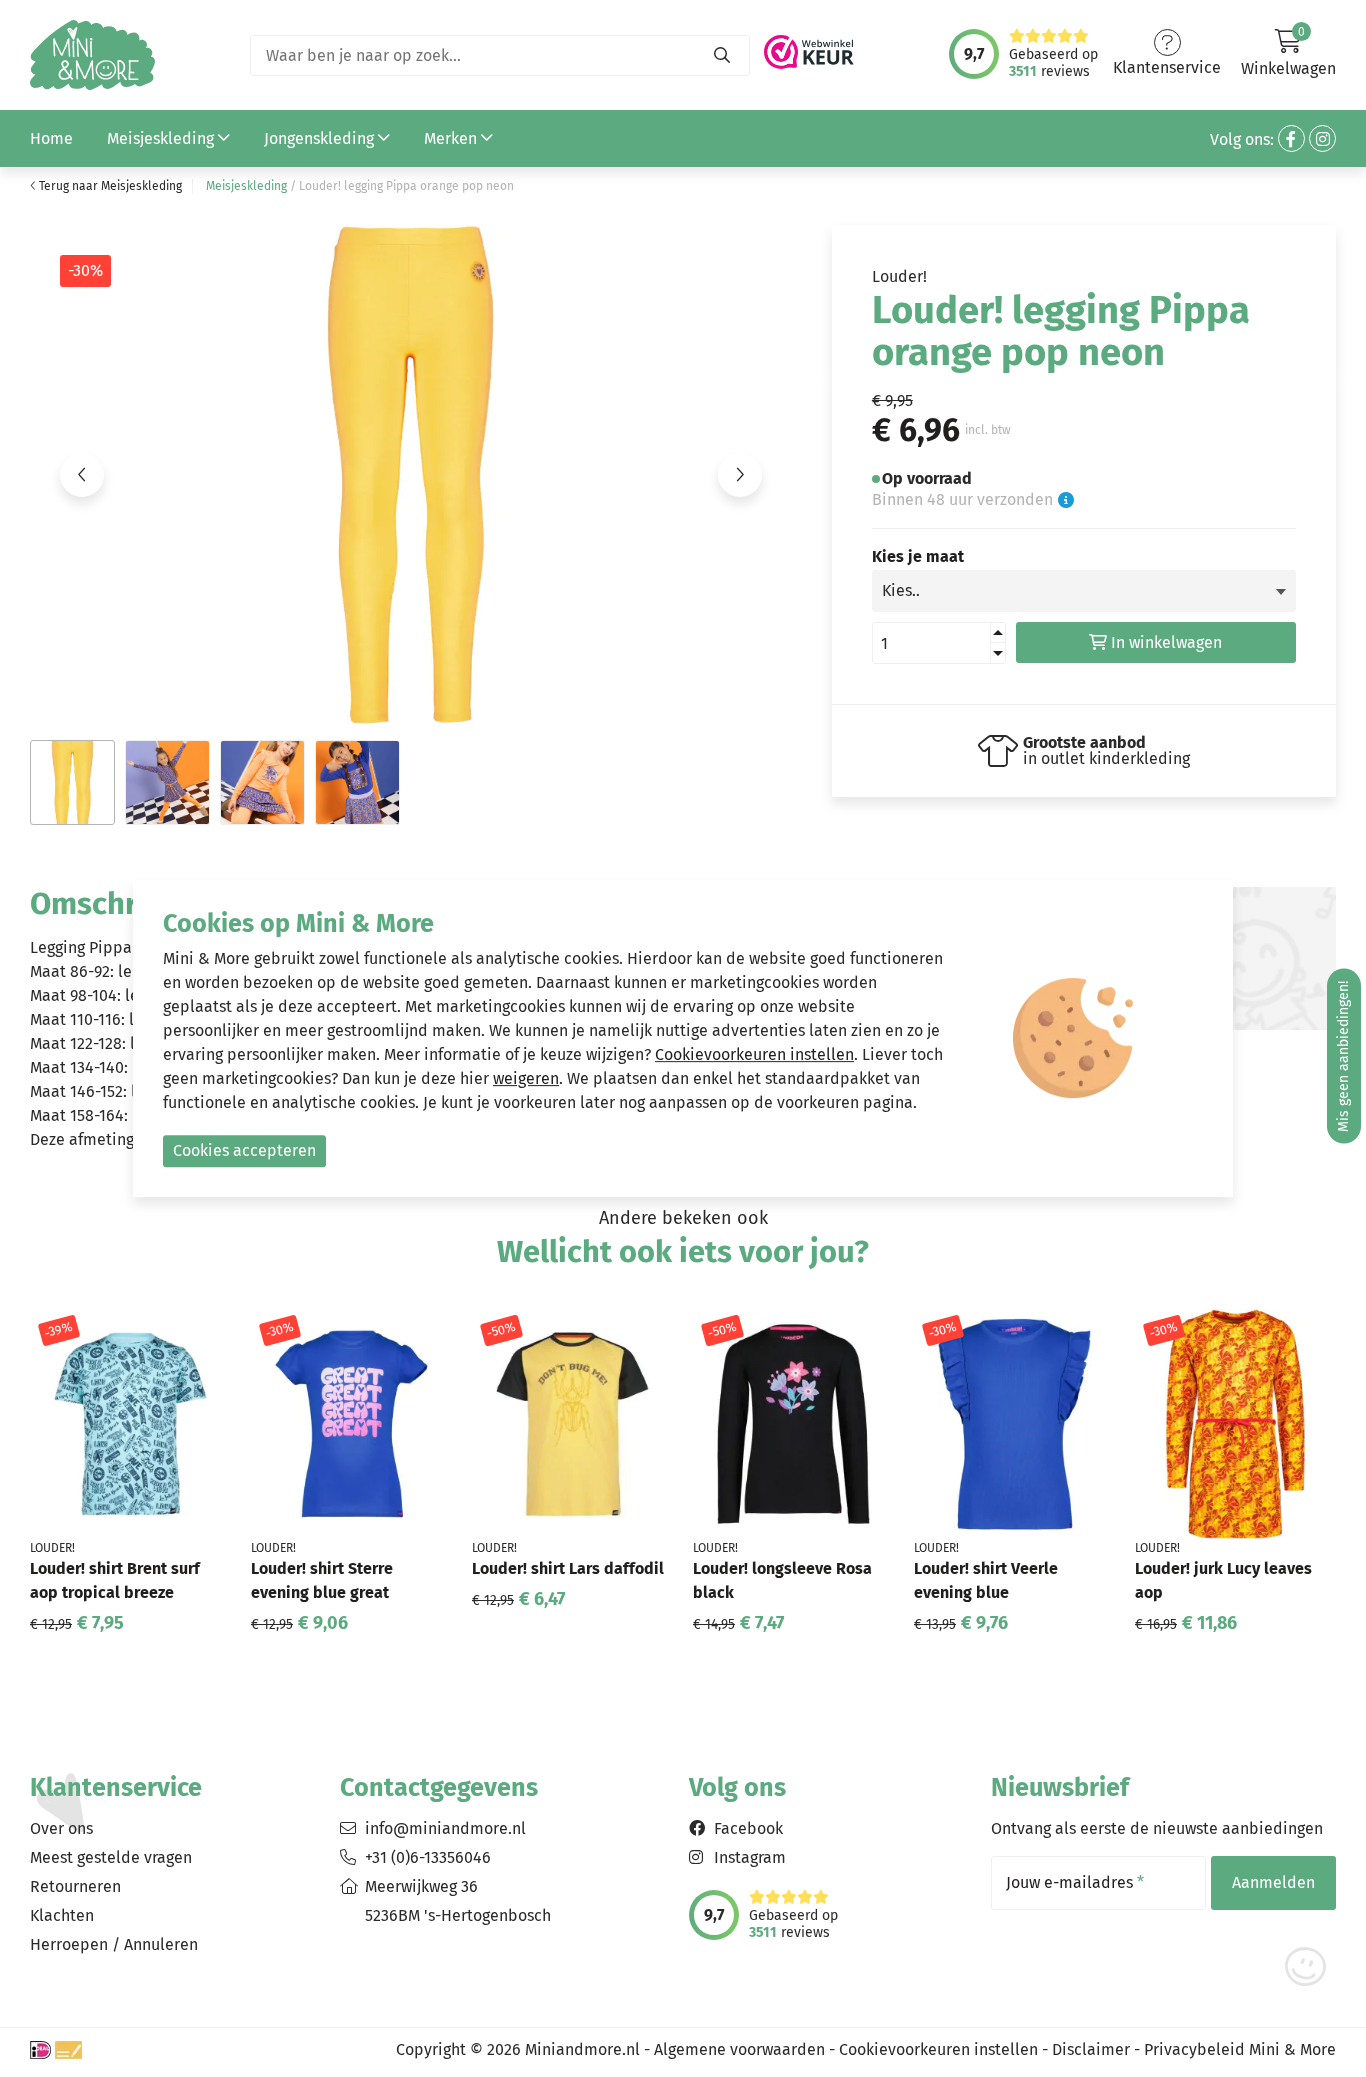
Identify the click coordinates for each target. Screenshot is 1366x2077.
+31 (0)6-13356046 (428, 1857)
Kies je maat (918, 557)
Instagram (750, 1857)
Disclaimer (1091, 2049)
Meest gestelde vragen (111, 1857)
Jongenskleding (321, 138)
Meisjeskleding (162, 138)
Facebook (748, 1828)
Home (51, 138)
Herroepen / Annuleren (114, 1944)
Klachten (62, 1915)
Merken (452, 138)
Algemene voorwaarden (739, 2049)
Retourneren (75, 1886)
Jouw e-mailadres (1075, 1883)
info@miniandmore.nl (445, 1828)
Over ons (61, 1828)
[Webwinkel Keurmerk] (809, 46)
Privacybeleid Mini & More (1240, 2049)
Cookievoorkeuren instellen (938, 2049)
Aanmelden (1273, 1882)
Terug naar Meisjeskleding (109, 186)
